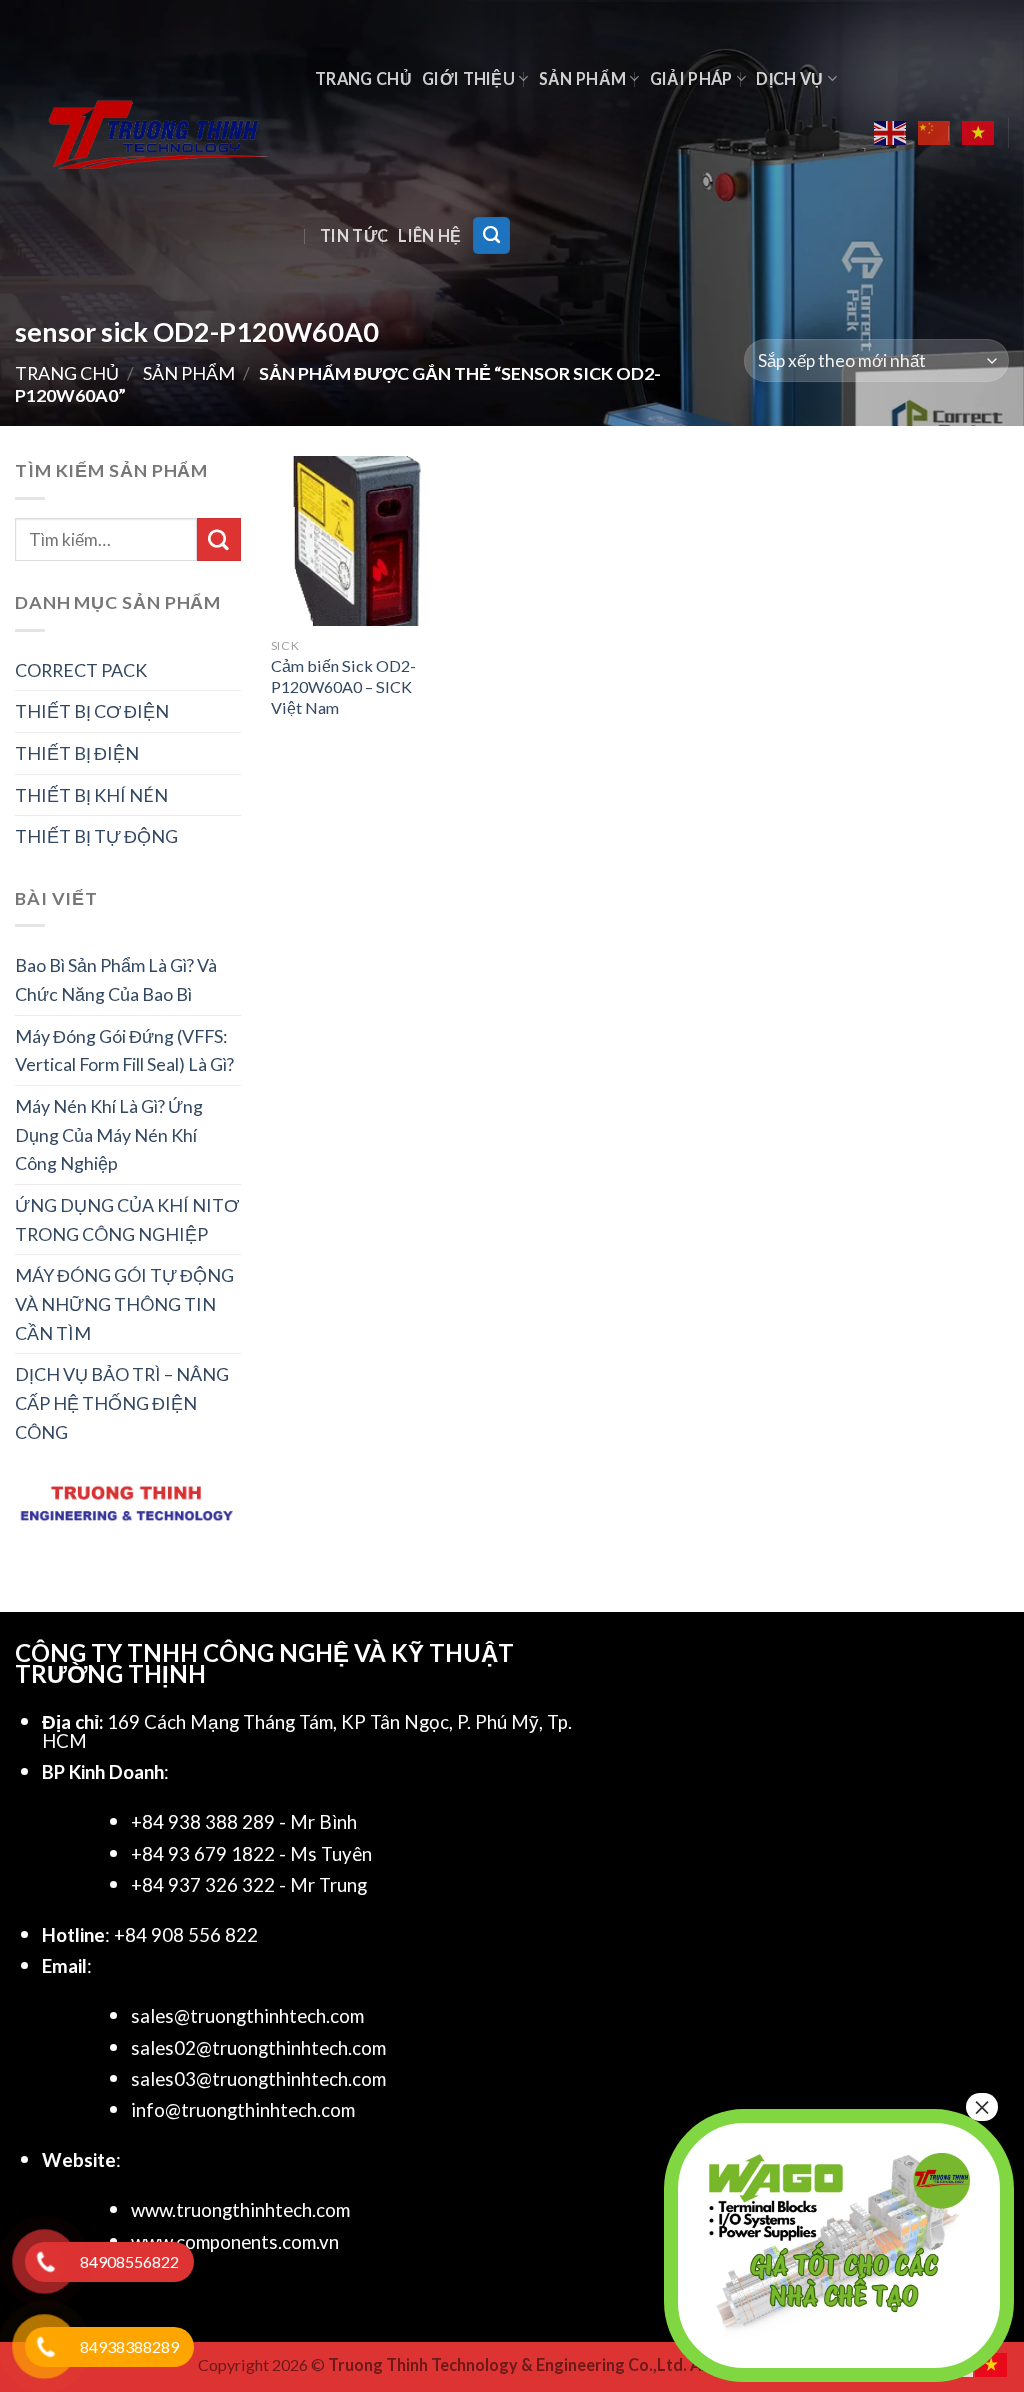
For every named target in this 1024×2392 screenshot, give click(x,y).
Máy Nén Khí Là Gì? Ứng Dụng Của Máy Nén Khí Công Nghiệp (109, 1134)
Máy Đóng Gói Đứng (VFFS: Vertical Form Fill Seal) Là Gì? (124, 1050)
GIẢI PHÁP (691, 78)
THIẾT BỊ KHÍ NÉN (91, 795)
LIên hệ (429, 235)
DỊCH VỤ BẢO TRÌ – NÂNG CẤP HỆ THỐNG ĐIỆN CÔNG (122, 1402)
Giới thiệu (468, 78)
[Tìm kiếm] (491, 235)
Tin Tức (354, 235)
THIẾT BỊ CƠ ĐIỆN (92, 711)
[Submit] (219, 540)
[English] (891, 133)
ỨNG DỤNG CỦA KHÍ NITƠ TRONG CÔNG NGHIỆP (127, 1219)
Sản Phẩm (583, 78)
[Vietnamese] (979, 133)
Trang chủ (363, 78)
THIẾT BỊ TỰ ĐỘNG (96, 836)
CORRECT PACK (81, 670)
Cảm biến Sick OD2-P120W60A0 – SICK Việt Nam (343, 686)
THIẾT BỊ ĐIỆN (77, 753)
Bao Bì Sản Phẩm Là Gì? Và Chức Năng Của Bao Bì (116, 979)
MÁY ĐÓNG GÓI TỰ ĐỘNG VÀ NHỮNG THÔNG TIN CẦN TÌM (124, 1303)
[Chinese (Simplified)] (935, 133)
